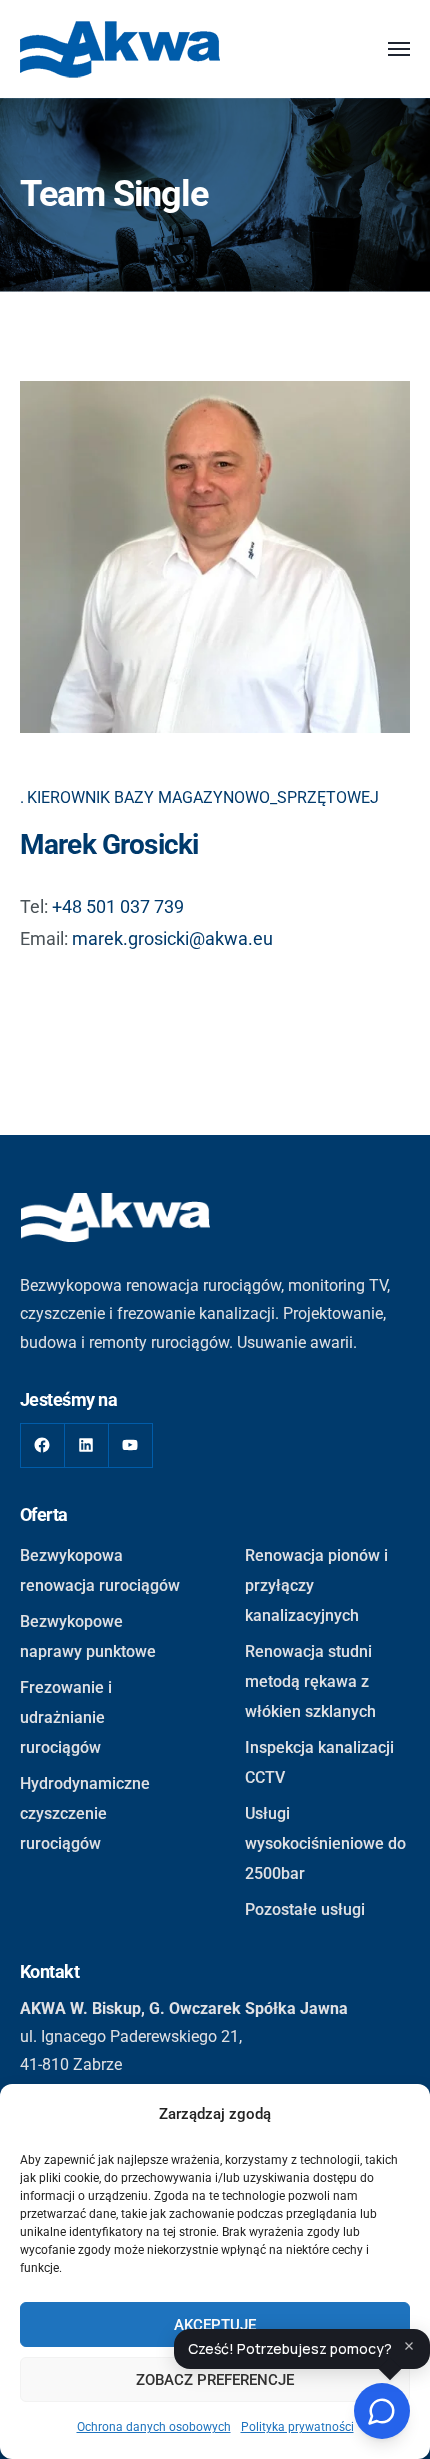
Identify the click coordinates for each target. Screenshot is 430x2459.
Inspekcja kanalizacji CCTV (319, 1762)
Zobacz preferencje (215, 2380)
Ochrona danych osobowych (154, 2427)
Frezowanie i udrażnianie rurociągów (66, 1717)
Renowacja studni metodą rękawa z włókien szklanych (310, 1681)
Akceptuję (215, 2325)
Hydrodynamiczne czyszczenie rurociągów (85, 1813)
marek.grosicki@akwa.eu (172, 938)
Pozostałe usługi (305, 1909)
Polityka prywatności (297, 2427)
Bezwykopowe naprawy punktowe (88, 1636)
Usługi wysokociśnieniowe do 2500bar (325, 1843)
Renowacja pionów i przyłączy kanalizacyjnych (316, 1585)
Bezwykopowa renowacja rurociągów (100, 1570)
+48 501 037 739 (118, 906)
